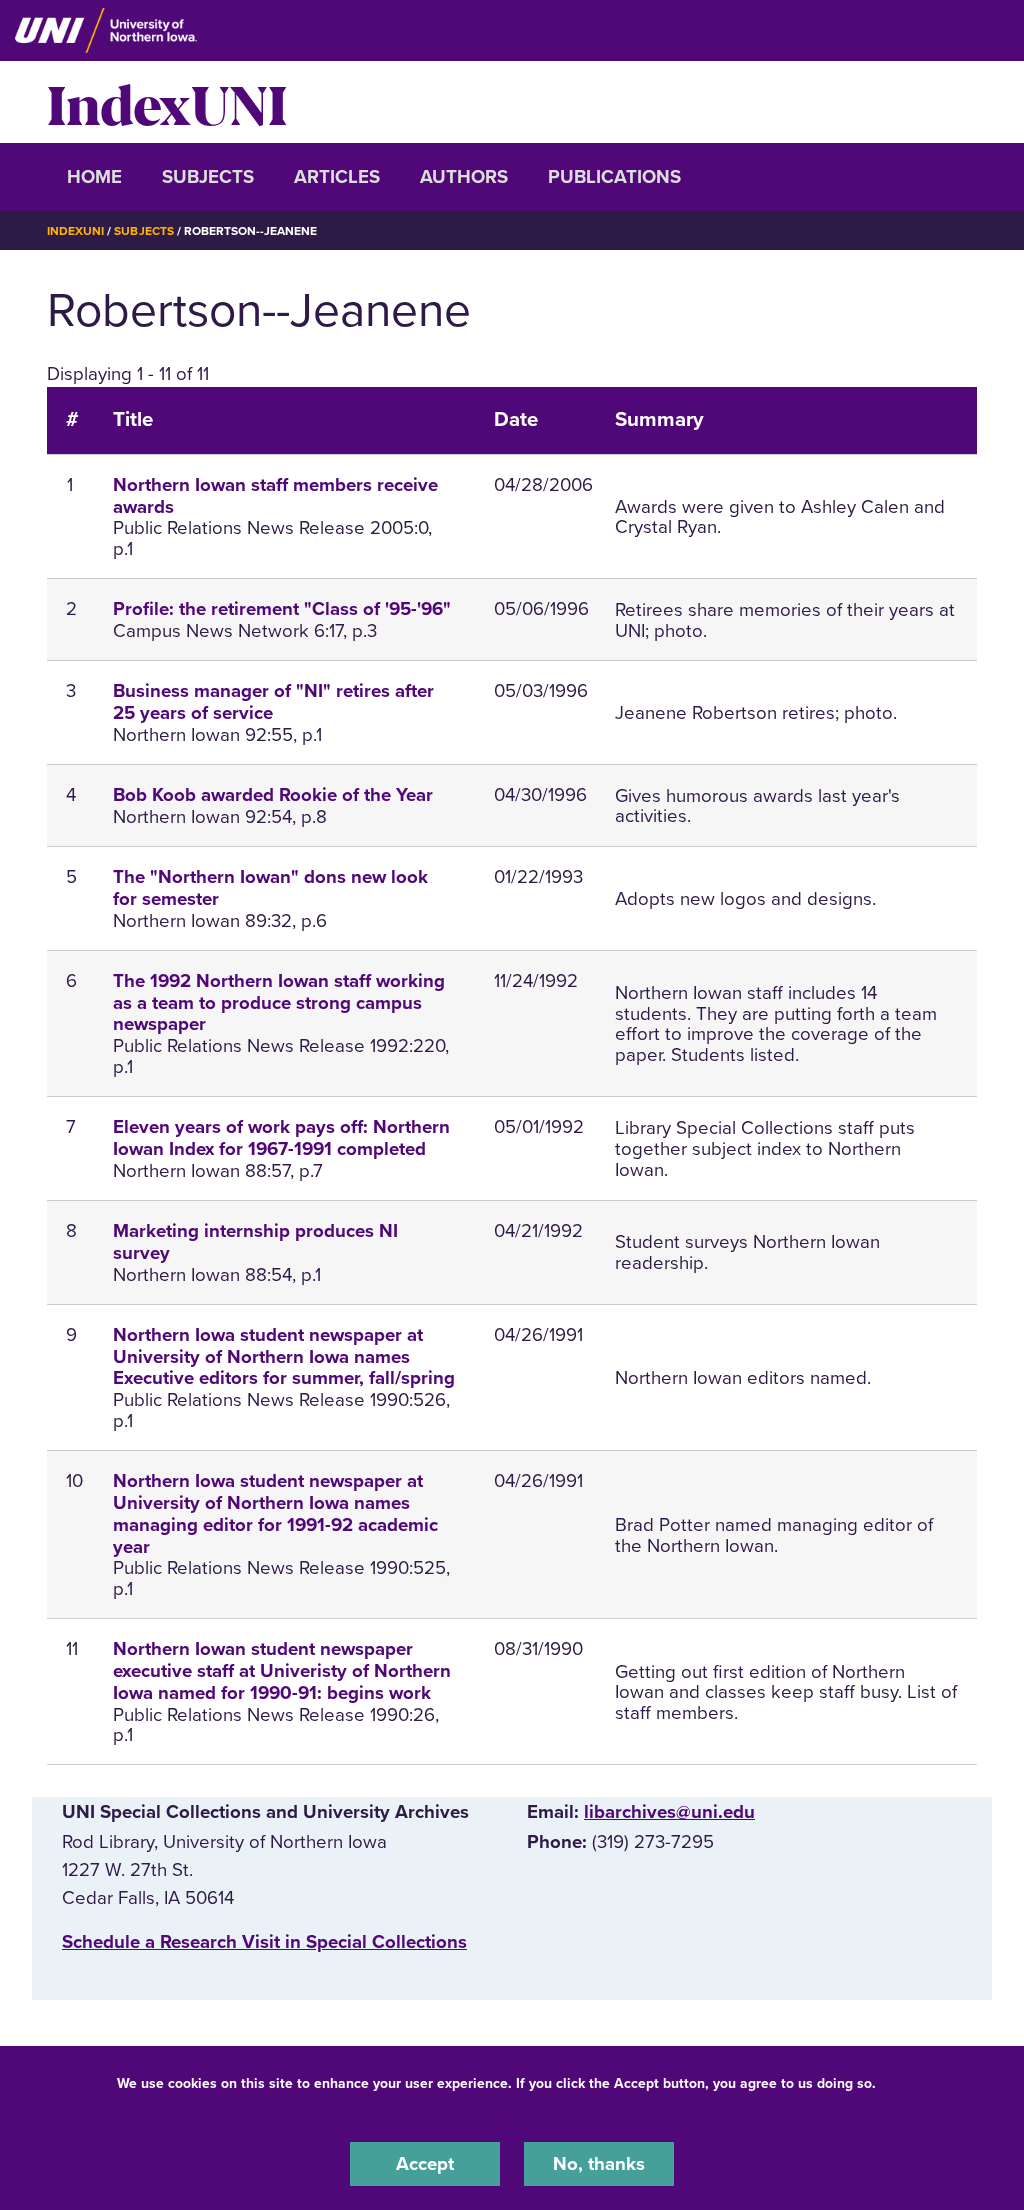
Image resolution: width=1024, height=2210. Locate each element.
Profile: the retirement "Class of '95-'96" (282, 609)
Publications (614, 177)
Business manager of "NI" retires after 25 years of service (273, 702)
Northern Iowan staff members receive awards (275, 496)
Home (94, 177)
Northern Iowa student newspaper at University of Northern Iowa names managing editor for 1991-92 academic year (275, 1513)
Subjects (208, 177)
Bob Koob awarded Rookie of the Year (273, 795)
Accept (425, 2164)
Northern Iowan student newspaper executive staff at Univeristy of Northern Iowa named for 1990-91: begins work (282, 1671)
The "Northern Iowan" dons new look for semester (270, 888)
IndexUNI (167, 102)
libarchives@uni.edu (669, 1812)
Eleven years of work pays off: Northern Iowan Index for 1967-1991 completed (281, 1138)
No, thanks (599, 2164)
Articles (337, 177)
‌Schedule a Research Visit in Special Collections (264, 1942)
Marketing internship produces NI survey (255, 1242)
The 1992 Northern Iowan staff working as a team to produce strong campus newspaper (279, 1003)
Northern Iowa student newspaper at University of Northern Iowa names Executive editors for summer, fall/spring (284, 1357)
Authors (464, 177)
